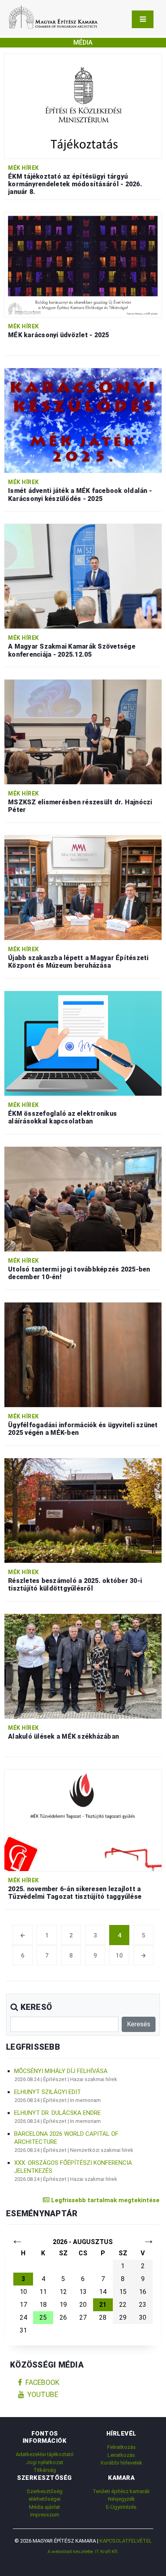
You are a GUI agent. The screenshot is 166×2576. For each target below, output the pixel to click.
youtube (43, 2395)
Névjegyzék (121, 2499)
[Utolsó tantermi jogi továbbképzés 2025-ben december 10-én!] (83, 1198)
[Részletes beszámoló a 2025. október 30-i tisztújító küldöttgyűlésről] (83, 1510)
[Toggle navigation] (143, 19)
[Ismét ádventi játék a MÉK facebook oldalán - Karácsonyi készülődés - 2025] (83, 420)
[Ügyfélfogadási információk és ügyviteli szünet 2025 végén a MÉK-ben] (83, 1354)
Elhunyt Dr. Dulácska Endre (57, 2113)
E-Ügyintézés (121, 2507)
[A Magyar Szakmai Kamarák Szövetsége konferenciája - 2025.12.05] (83, 576)
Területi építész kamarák (121, 2491)
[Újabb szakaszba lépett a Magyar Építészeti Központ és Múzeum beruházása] (83, 887)
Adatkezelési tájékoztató (45, 2454)
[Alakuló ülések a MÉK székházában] (83, 1666)
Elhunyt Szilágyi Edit (48, 2092)
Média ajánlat (45, 2507)
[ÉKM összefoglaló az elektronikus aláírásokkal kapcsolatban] (83, 1043)
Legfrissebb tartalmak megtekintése (105, 2200)
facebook (43, 2382)
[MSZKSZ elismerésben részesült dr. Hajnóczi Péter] (83, 732)
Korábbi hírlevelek (121, 2463)
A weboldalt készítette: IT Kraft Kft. (83, 2551)
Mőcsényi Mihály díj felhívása (61, 2071)
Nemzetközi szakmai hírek (102, 2150)
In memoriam (85, 2100)
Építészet (55, 2079)
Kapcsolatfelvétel (126, 2541)
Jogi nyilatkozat (45, 2462)
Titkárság (45, 2470)
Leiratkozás (121, 2455)
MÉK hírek (24, 168)
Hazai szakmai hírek (94, 2079)
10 (119, 1956)
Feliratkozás (121, 2447)
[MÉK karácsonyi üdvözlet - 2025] (83, 265)
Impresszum (45, 2515)
